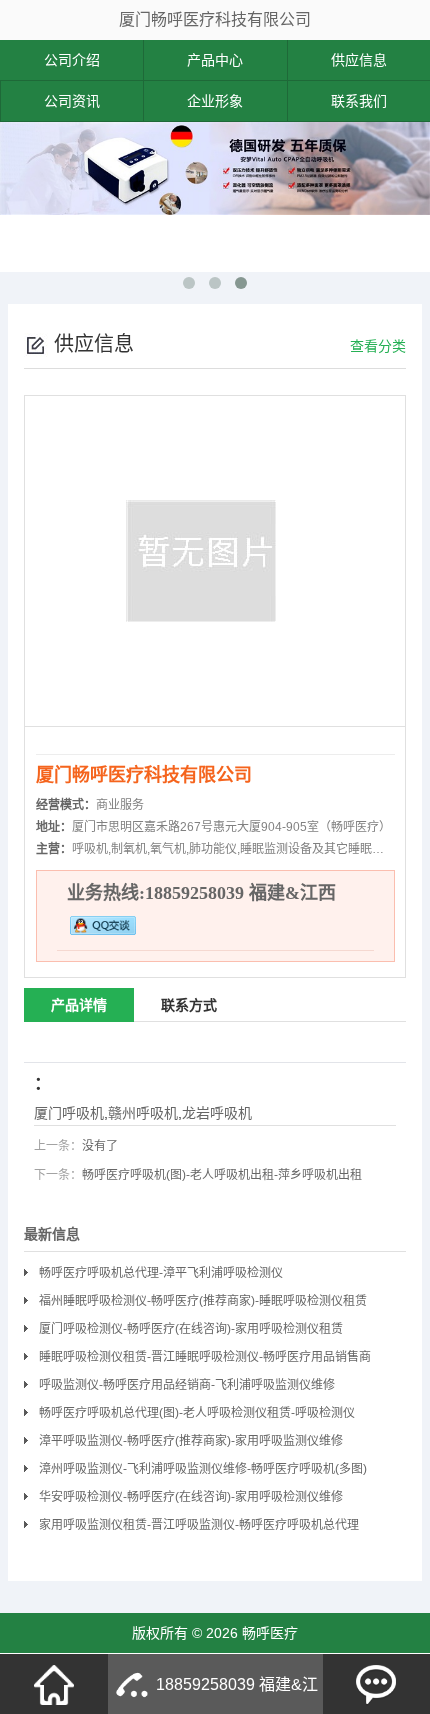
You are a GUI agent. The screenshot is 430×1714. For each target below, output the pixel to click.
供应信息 (359, 60)
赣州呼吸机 (143, 1113)
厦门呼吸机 (69, 1113)
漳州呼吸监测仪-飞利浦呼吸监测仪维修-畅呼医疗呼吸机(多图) (203, 1469)
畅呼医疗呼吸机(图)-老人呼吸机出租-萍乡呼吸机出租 (222, 1175)
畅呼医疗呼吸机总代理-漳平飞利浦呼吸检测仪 (161, 1273)
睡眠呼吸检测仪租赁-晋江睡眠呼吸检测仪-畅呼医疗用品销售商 (205, 1357)
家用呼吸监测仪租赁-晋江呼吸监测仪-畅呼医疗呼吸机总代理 (199, 1525)
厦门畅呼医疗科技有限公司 (215, 19)
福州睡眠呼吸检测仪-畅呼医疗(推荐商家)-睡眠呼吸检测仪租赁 (203, 1301)
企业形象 (215, 101)
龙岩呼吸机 (217, 1113)
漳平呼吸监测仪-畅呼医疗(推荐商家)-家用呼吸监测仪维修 (191, 1441)
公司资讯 (72, 101)
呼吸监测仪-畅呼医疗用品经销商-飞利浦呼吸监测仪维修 (187, 1385)
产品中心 (215, 60)
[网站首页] (54, 1684)
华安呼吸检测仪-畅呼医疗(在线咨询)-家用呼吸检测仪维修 (191, 1497)
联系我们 (359, 101)
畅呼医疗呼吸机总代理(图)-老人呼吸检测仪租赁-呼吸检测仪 (197, 1413)
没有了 (100, 1146)
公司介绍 (72, 60)
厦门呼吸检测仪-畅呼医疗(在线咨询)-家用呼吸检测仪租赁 (191, 1329)
